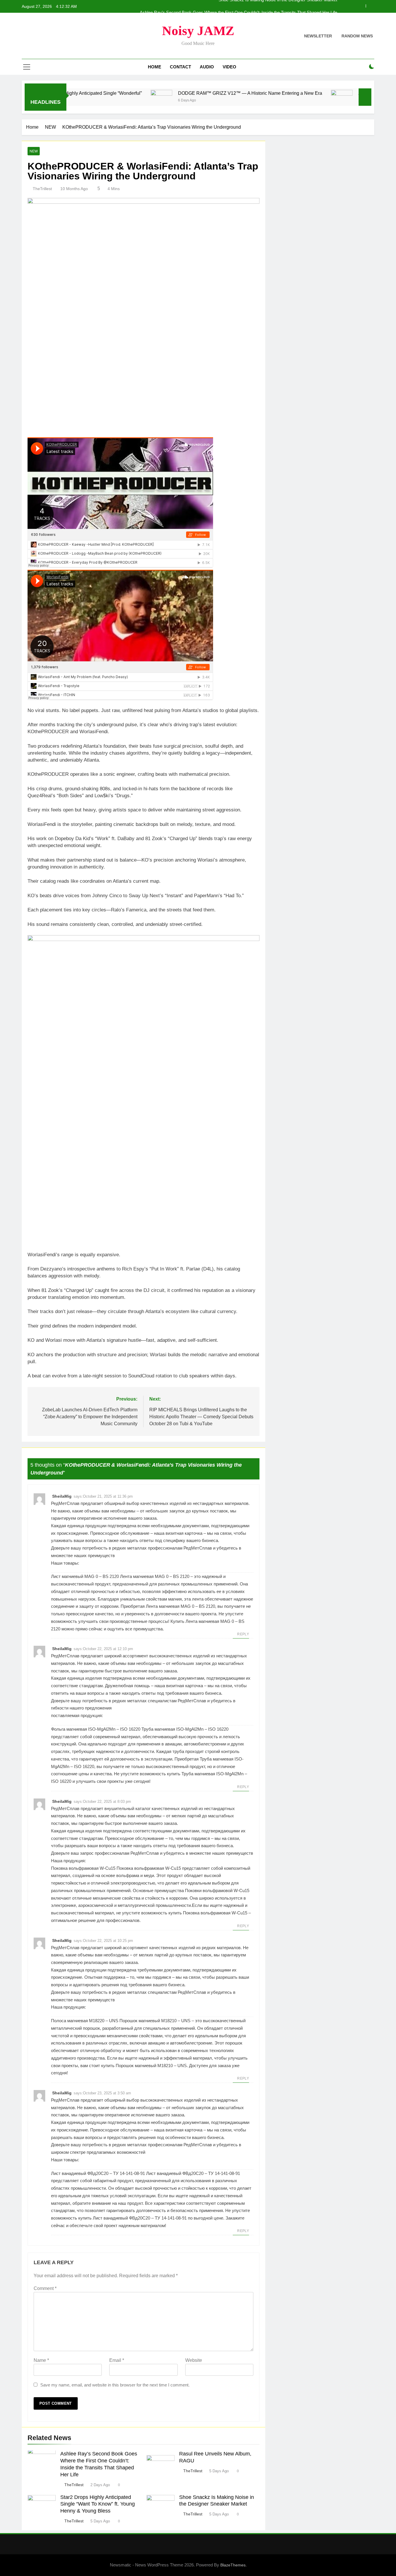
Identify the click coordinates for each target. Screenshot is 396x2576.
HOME (155, 67)
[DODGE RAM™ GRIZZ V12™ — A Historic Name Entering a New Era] (95, 101)
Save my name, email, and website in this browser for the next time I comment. (115, 2385)
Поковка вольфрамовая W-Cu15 (83, 1868)
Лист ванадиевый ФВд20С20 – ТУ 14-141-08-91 (98, 2173)
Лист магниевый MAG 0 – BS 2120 (85, 1576)
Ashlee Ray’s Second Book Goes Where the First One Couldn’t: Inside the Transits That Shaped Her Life (238, 6)
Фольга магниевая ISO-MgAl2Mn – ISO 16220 (96, 1729)
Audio (207, 67)
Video (229, 67)
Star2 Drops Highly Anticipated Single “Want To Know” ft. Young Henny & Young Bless (98, 2504)
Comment (45, 2288)
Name (41, 2360)
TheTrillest (42, 189)
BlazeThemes (233, 2565)
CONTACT (180, 67)
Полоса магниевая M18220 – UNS (85, 2021)
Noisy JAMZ (198, 31)
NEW (34, 151)
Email (117, 2360)
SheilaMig (62, 1496)
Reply (243, 1634)
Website (194, 2360)
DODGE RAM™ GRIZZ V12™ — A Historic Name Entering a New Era (183, 93)
